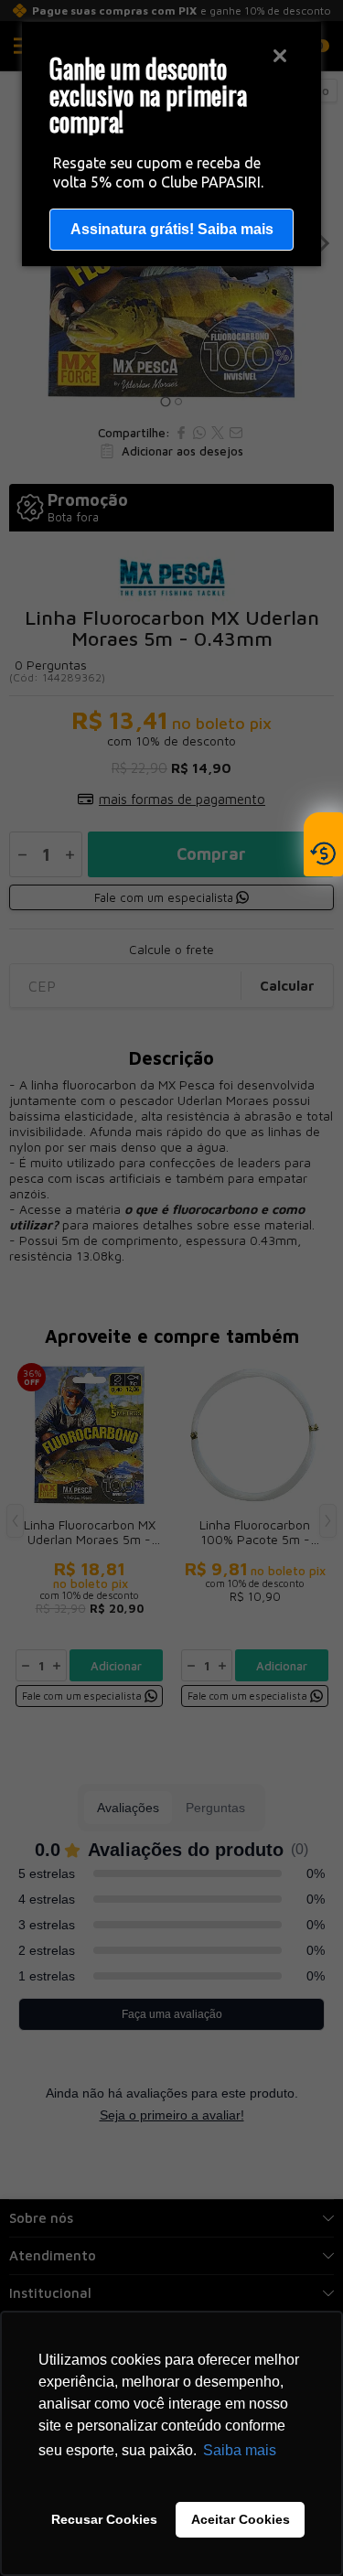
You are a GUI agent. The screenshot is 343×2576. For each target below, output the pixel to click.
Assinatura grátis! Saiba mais (172, 229)
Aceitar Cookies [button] (241, 2519)
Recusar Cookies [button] (104, 2519)
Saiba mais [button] (240, 2450)
